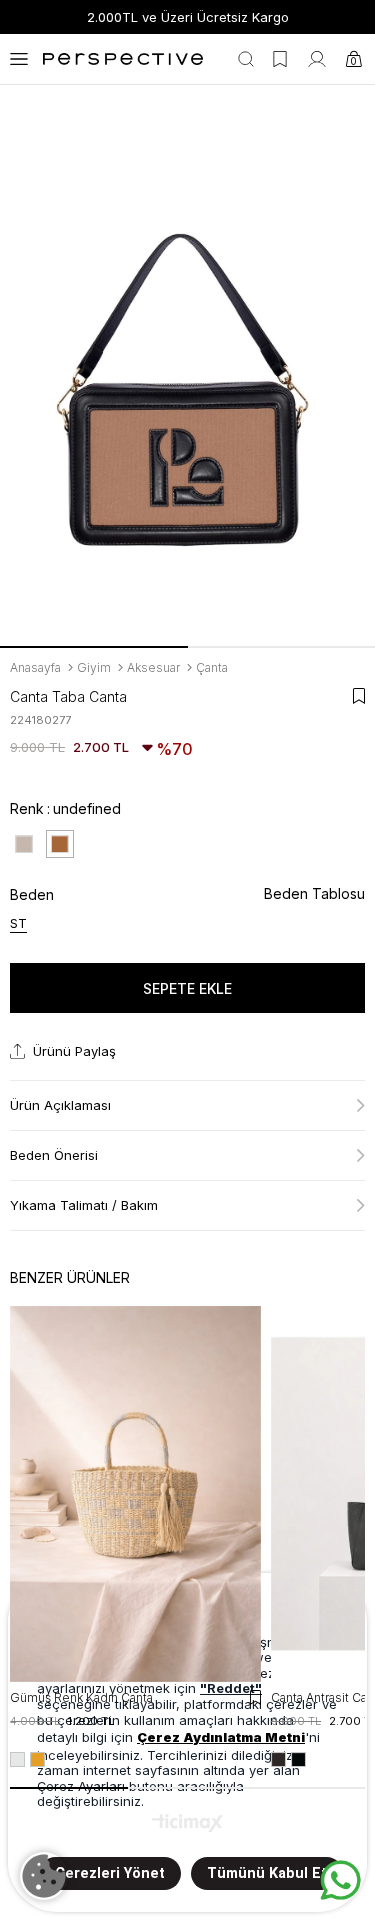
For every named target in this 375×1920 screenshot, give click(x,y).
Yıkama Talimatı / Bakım (84, 1205)
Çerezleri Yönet (110, 1873)
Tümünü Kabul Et (267, 1873)
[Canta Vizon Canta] (24, 844)
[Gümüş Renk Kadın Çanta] (135, 1494)
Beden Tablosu (314, 894)
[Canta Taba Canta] (60, 844)
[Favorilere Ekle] (359, 696)
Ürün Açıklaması (60, 1105)
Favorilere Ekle (255, 1697)
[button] (94, 647)
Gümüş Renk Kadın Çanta (81, 1697)
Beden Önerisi (54, 1155)
